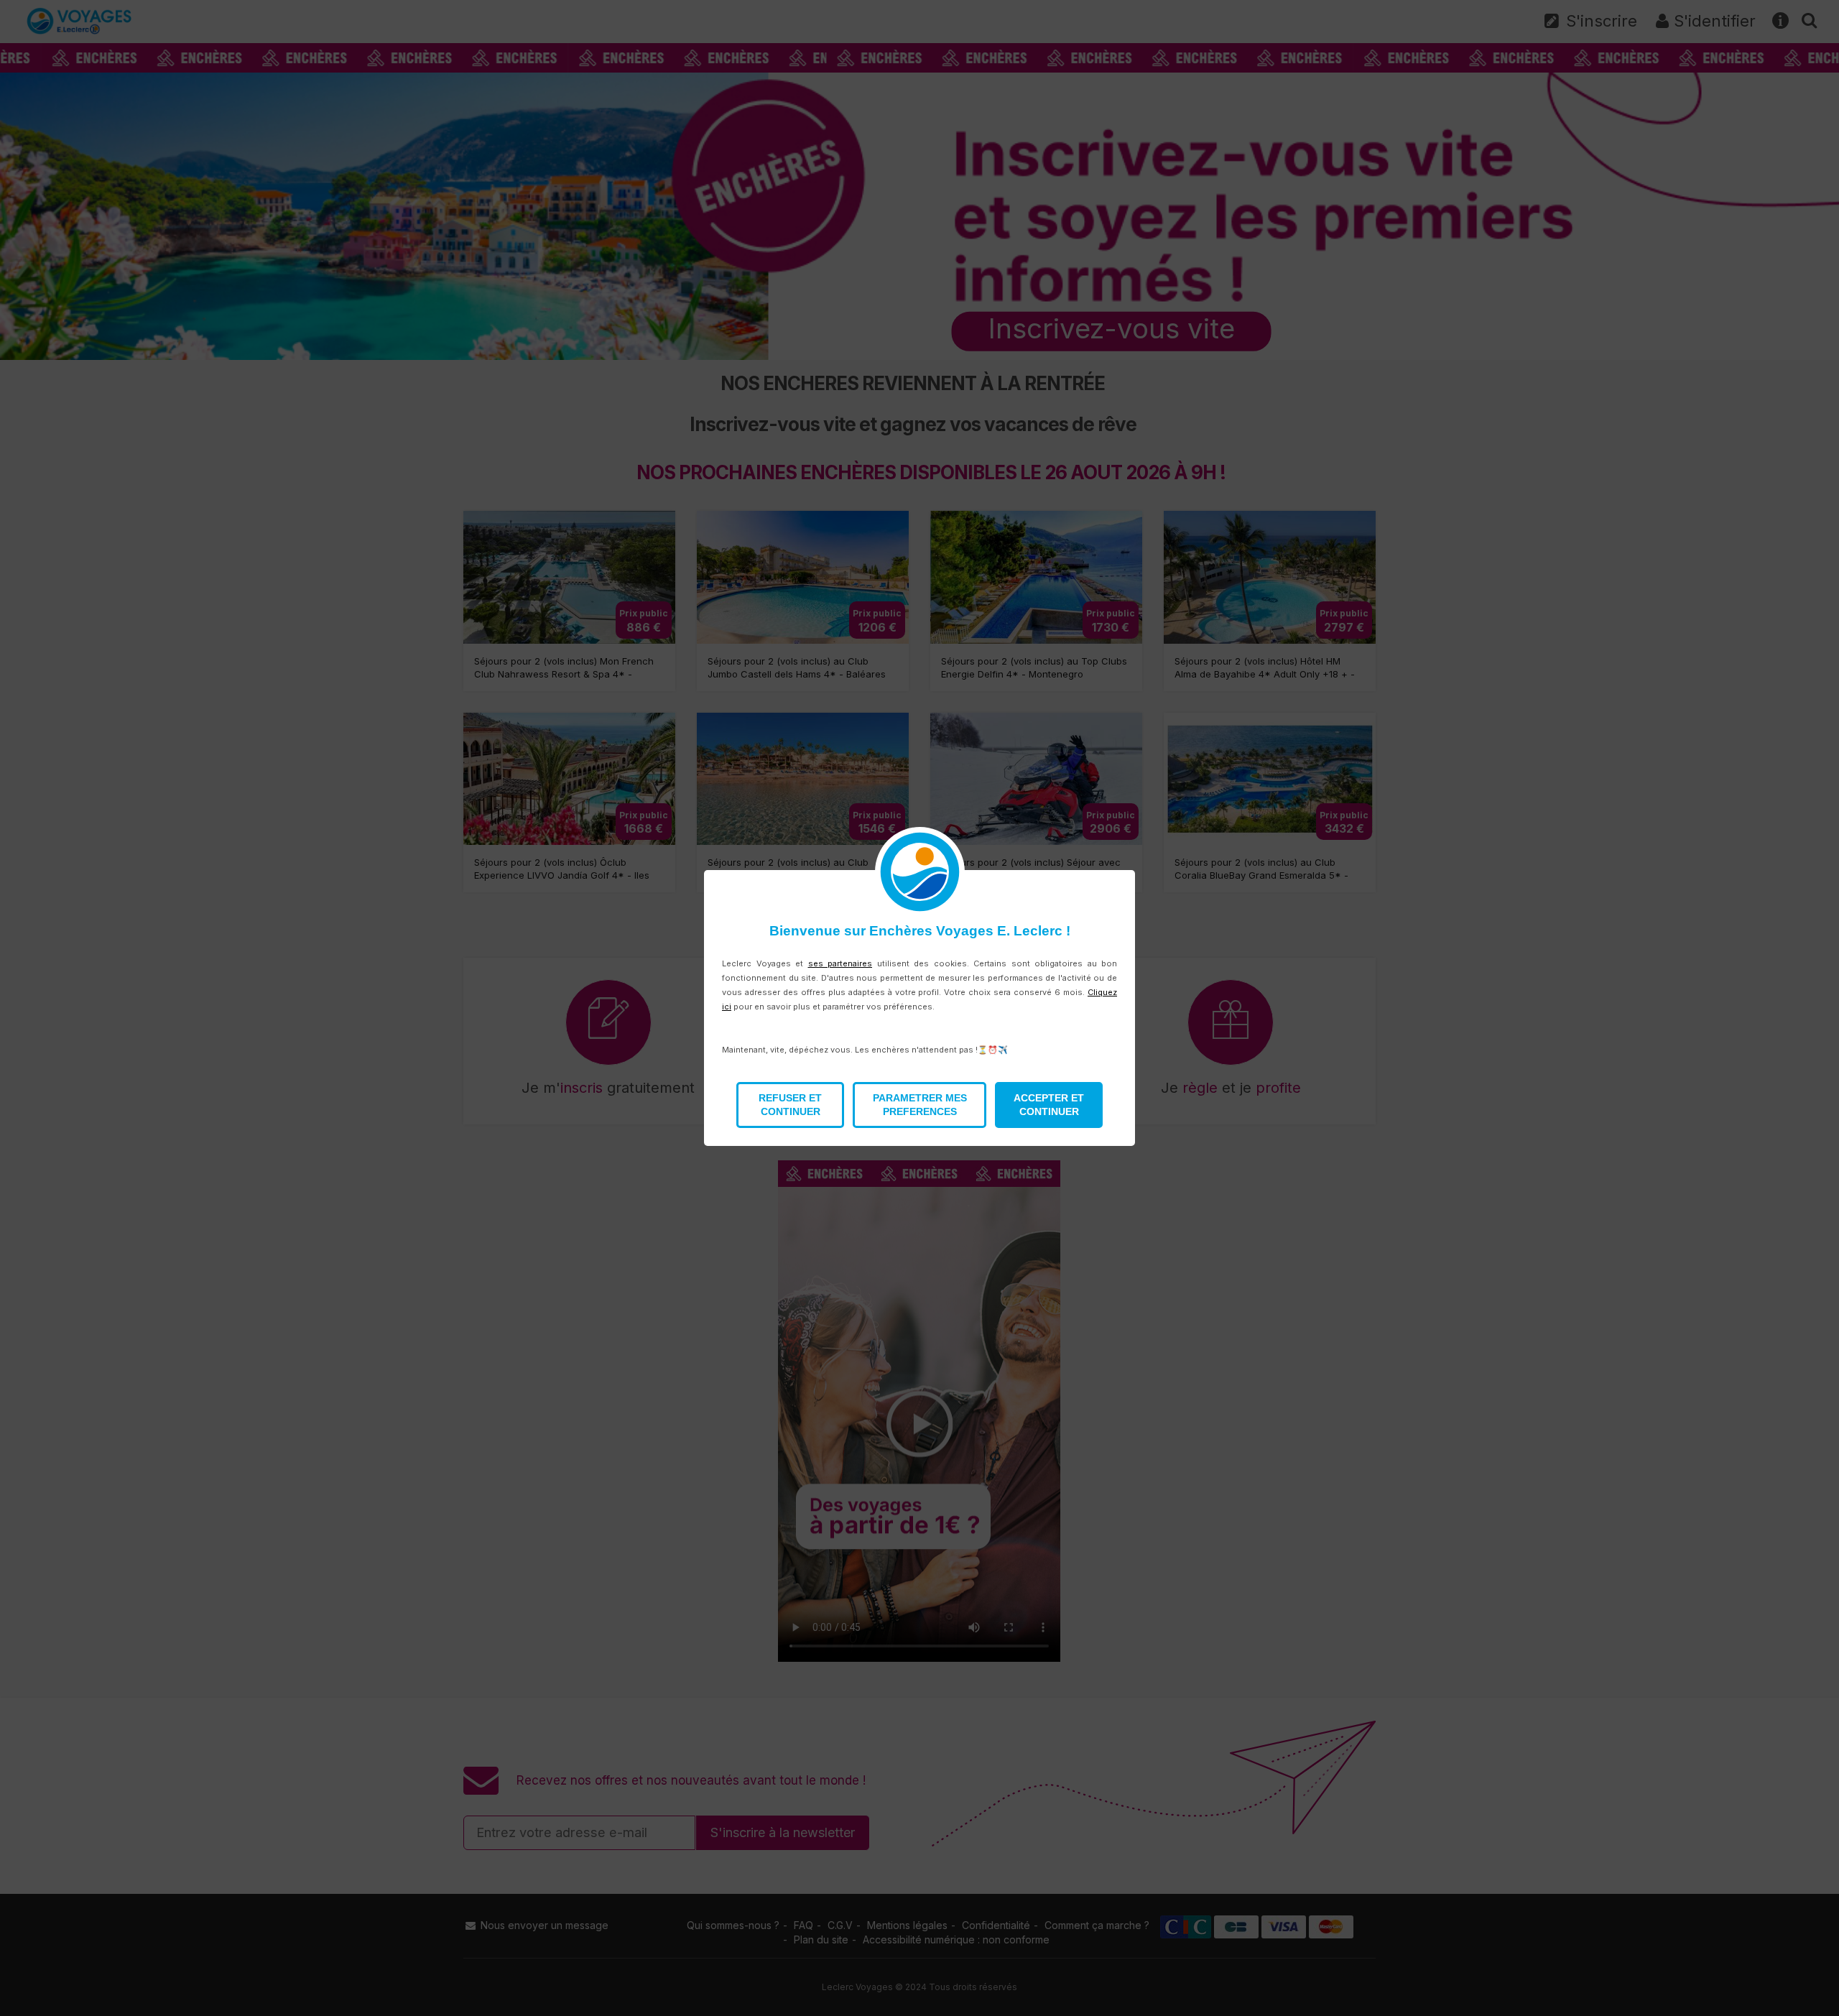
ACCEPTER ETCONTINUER (1049, 1105)
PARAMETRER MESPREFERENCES (920, 1105)
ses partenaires (840, 963)
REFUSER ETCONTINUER (790, 1105)
